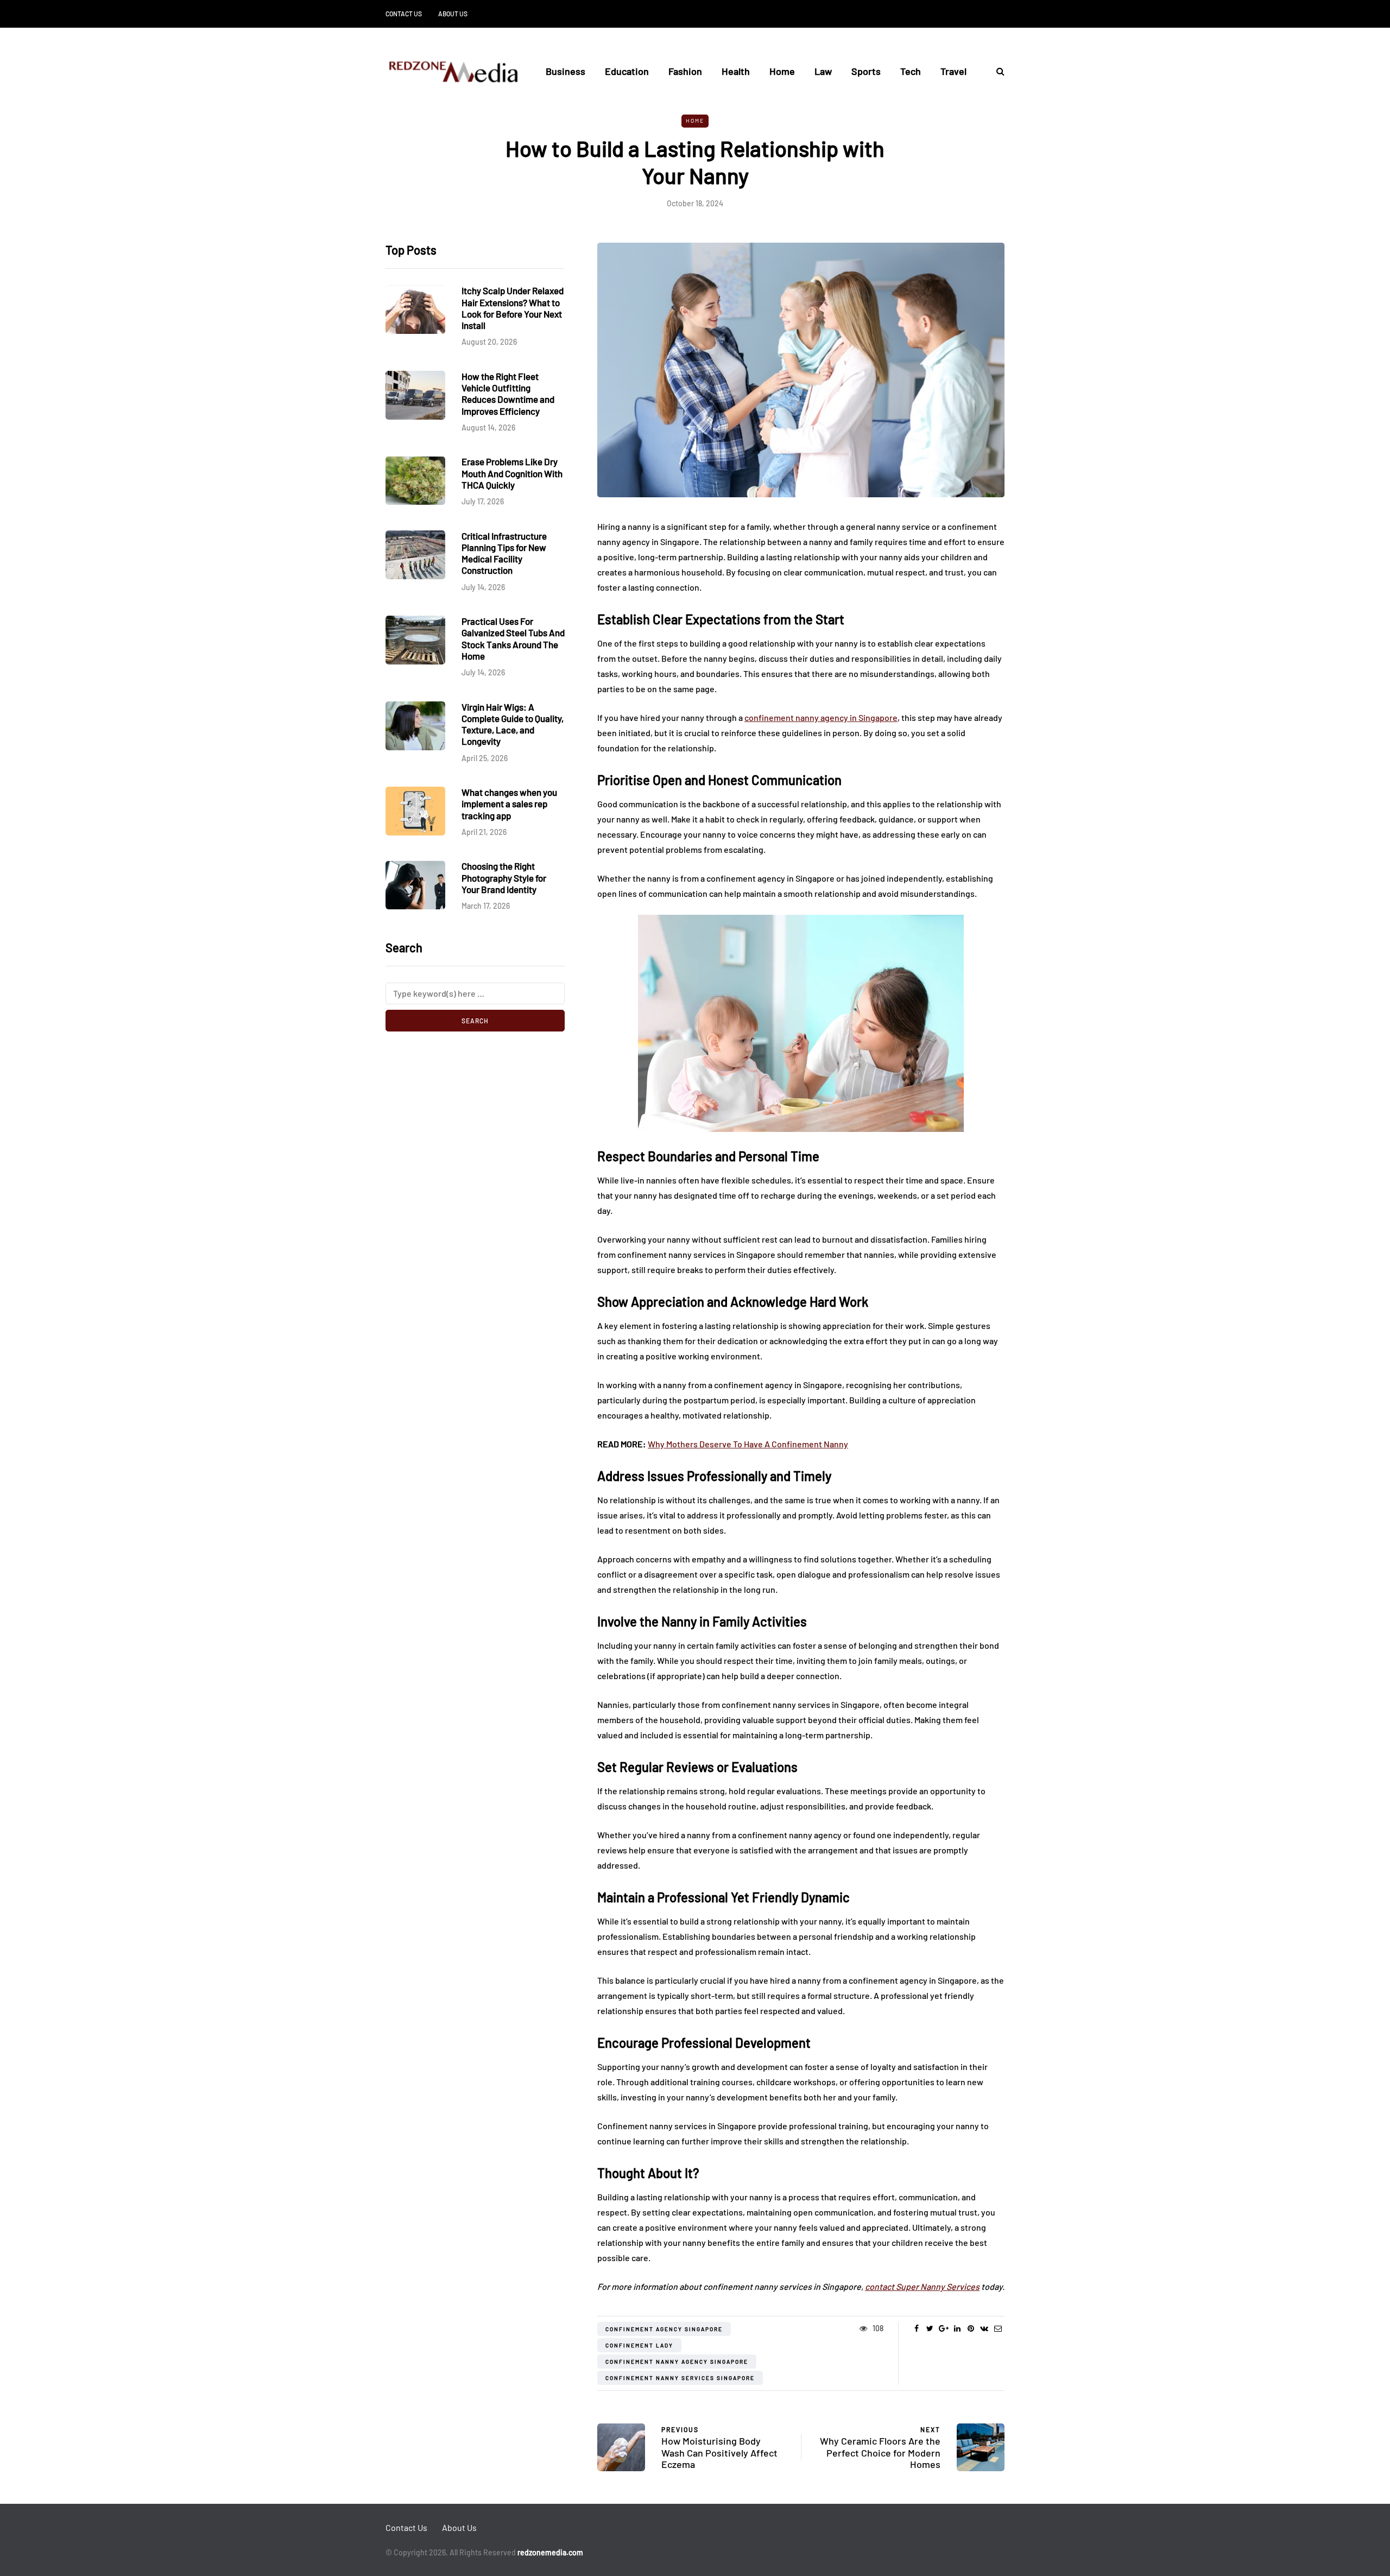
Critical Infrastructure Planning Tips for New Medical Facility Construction (504, 553)
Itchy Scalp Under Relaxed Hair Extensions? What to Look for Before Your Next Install (513, 308)
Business (566, 71)
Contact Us (404, 14)
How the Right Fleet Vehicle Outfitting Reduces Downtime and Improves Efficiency (508, 394)
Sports (866, 71)
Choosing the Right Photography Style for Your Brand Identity (504, 878)
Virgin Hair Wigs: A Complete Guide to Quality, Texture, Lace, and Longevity (513, 724)
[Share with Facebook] (916, 2328)
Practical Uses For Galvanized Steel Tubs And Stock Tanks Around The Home (513, 638)
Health (736, 71)
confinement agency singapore (664, 2329)
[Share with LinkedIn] (957, 2328)
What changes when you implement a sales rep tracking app (509, 804)
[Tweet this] (930, 2328)
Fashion (685, 71)
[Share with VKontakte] (984, 2328)
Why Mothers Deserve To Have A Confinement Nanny (748, 1444)
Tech (911, 71)
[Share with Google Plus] (943, 2328)
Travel (953, 71)
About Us (453, 14)
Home (782, 71)
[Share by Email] (998, 2328)
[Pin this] (971, 2328)
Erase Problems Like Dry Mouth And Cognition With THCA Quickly (512, 474)
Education (627, 71)
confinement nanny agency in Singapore (821, 717)
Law (823, 71)
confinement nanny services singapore (680, 2378)
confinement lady (639, 2345)
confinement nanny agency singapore (677, 2362)
